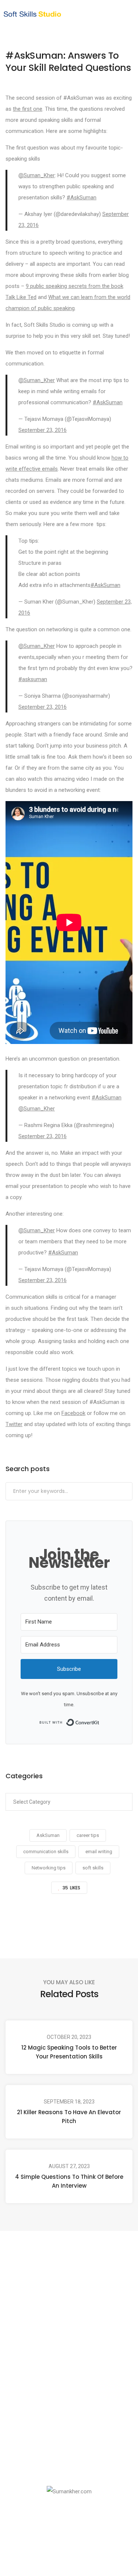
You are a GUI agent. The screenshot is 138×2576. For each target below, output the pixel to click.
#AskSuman (82, 198)
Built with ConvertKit (100, 1722)
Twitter (14, 1424)
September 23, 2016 (43, 430)
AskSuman (48, 1835)
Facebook (73, 1413)
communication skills (46, 1852)
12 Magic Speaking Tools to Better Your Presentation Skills (69, 2052)
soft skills (93, 1868)
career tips (88, 1835)
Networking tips (49, 1868)
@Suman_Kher (37, 175)
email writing (99, 1852)
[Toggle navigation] (120, 14)
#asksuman (33, 679)
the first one (28, 109)
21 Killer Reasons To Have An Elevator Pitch (69, 2117)
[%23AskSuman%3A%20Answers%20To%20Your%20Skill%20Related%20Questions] (31, 1920)
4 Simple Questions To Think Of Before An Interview (69, 2181)
